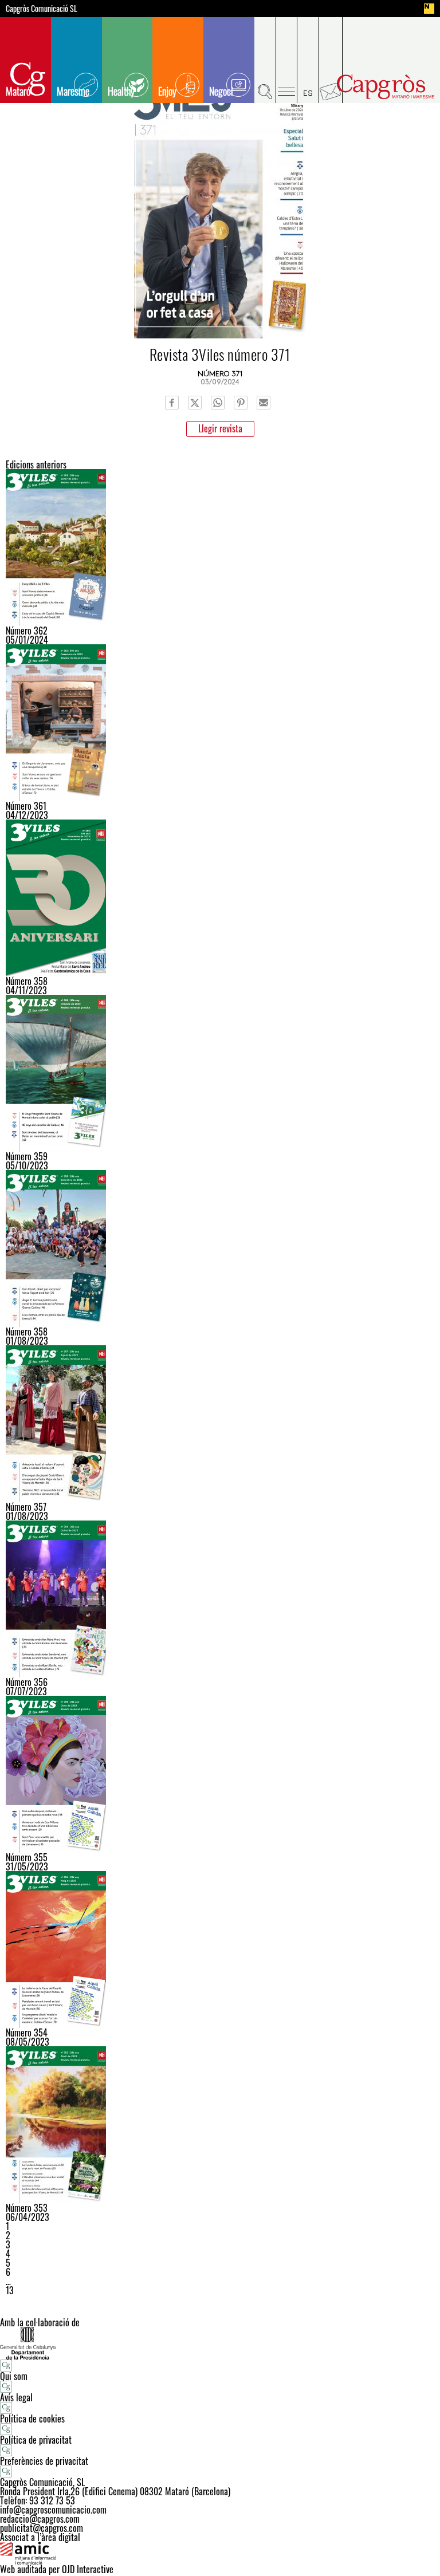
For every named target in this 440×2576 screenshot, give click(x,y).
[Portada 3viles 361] (220, 723)
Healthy (121, 91)
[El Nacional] (429, 9)
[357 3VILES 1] (220, 1424)
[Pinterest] (241, 403)
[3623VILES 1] (220, 548)
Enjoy (167, 91)
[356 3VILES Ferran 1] (220, 1599)
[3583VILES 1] (220, 1248)
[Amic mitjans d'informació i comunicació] (220, 2553)
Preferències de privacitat (44, 2461)
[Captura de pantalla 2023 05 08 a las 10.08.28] (220, 1949)
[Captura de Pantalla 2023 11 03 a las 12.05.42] (220, 898)
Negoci (221, 91)
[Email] (264, 403)
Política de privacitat (36, 2440)
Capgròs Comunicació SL (42, 9)
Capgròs (386, 87)
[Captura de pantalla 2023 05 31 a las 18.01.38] (220, 1774)
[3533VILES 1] (220, 2125)
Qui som (14, 2376)
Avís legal (16, 2397)
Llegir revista (220, 428)
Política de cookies (32, 2419)
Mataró (18, 91)
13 (10, 2290)
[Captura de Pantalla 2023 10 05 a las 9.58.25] (220, 1073)
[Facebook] (172, 403)
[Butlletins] (331, 60)
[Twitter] (195, 403)
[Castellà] (308, 60)
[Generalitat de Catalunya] (220, 2343)
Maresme (73, 91)
